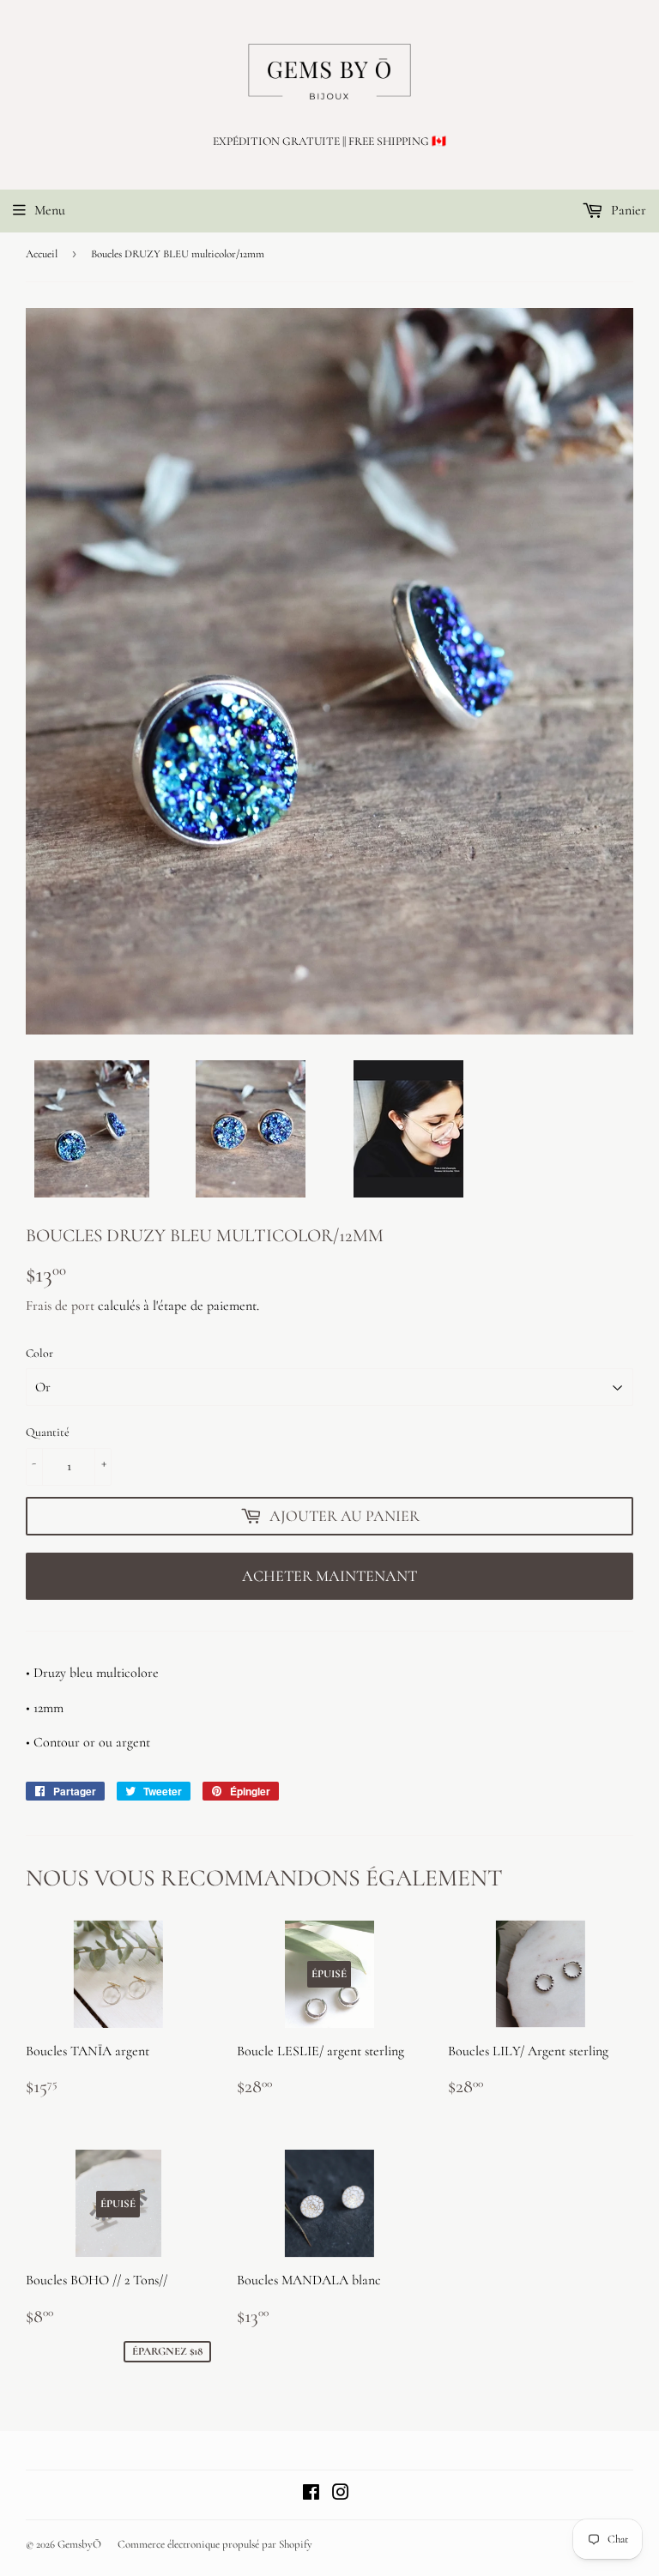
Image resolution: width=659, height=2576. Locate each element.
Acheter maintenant (329, 1576)
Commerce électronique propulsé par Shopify (215, 2544)
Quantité (48, 1432)
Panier (627, 210)
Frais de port (60, 1306)
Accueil (42, 254)
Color (39, 1353)
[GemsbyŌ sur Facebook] (311, 2495)
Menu (50, 210)
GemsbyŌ (79, 2544)
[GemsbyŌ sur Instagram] (341, 2495)
